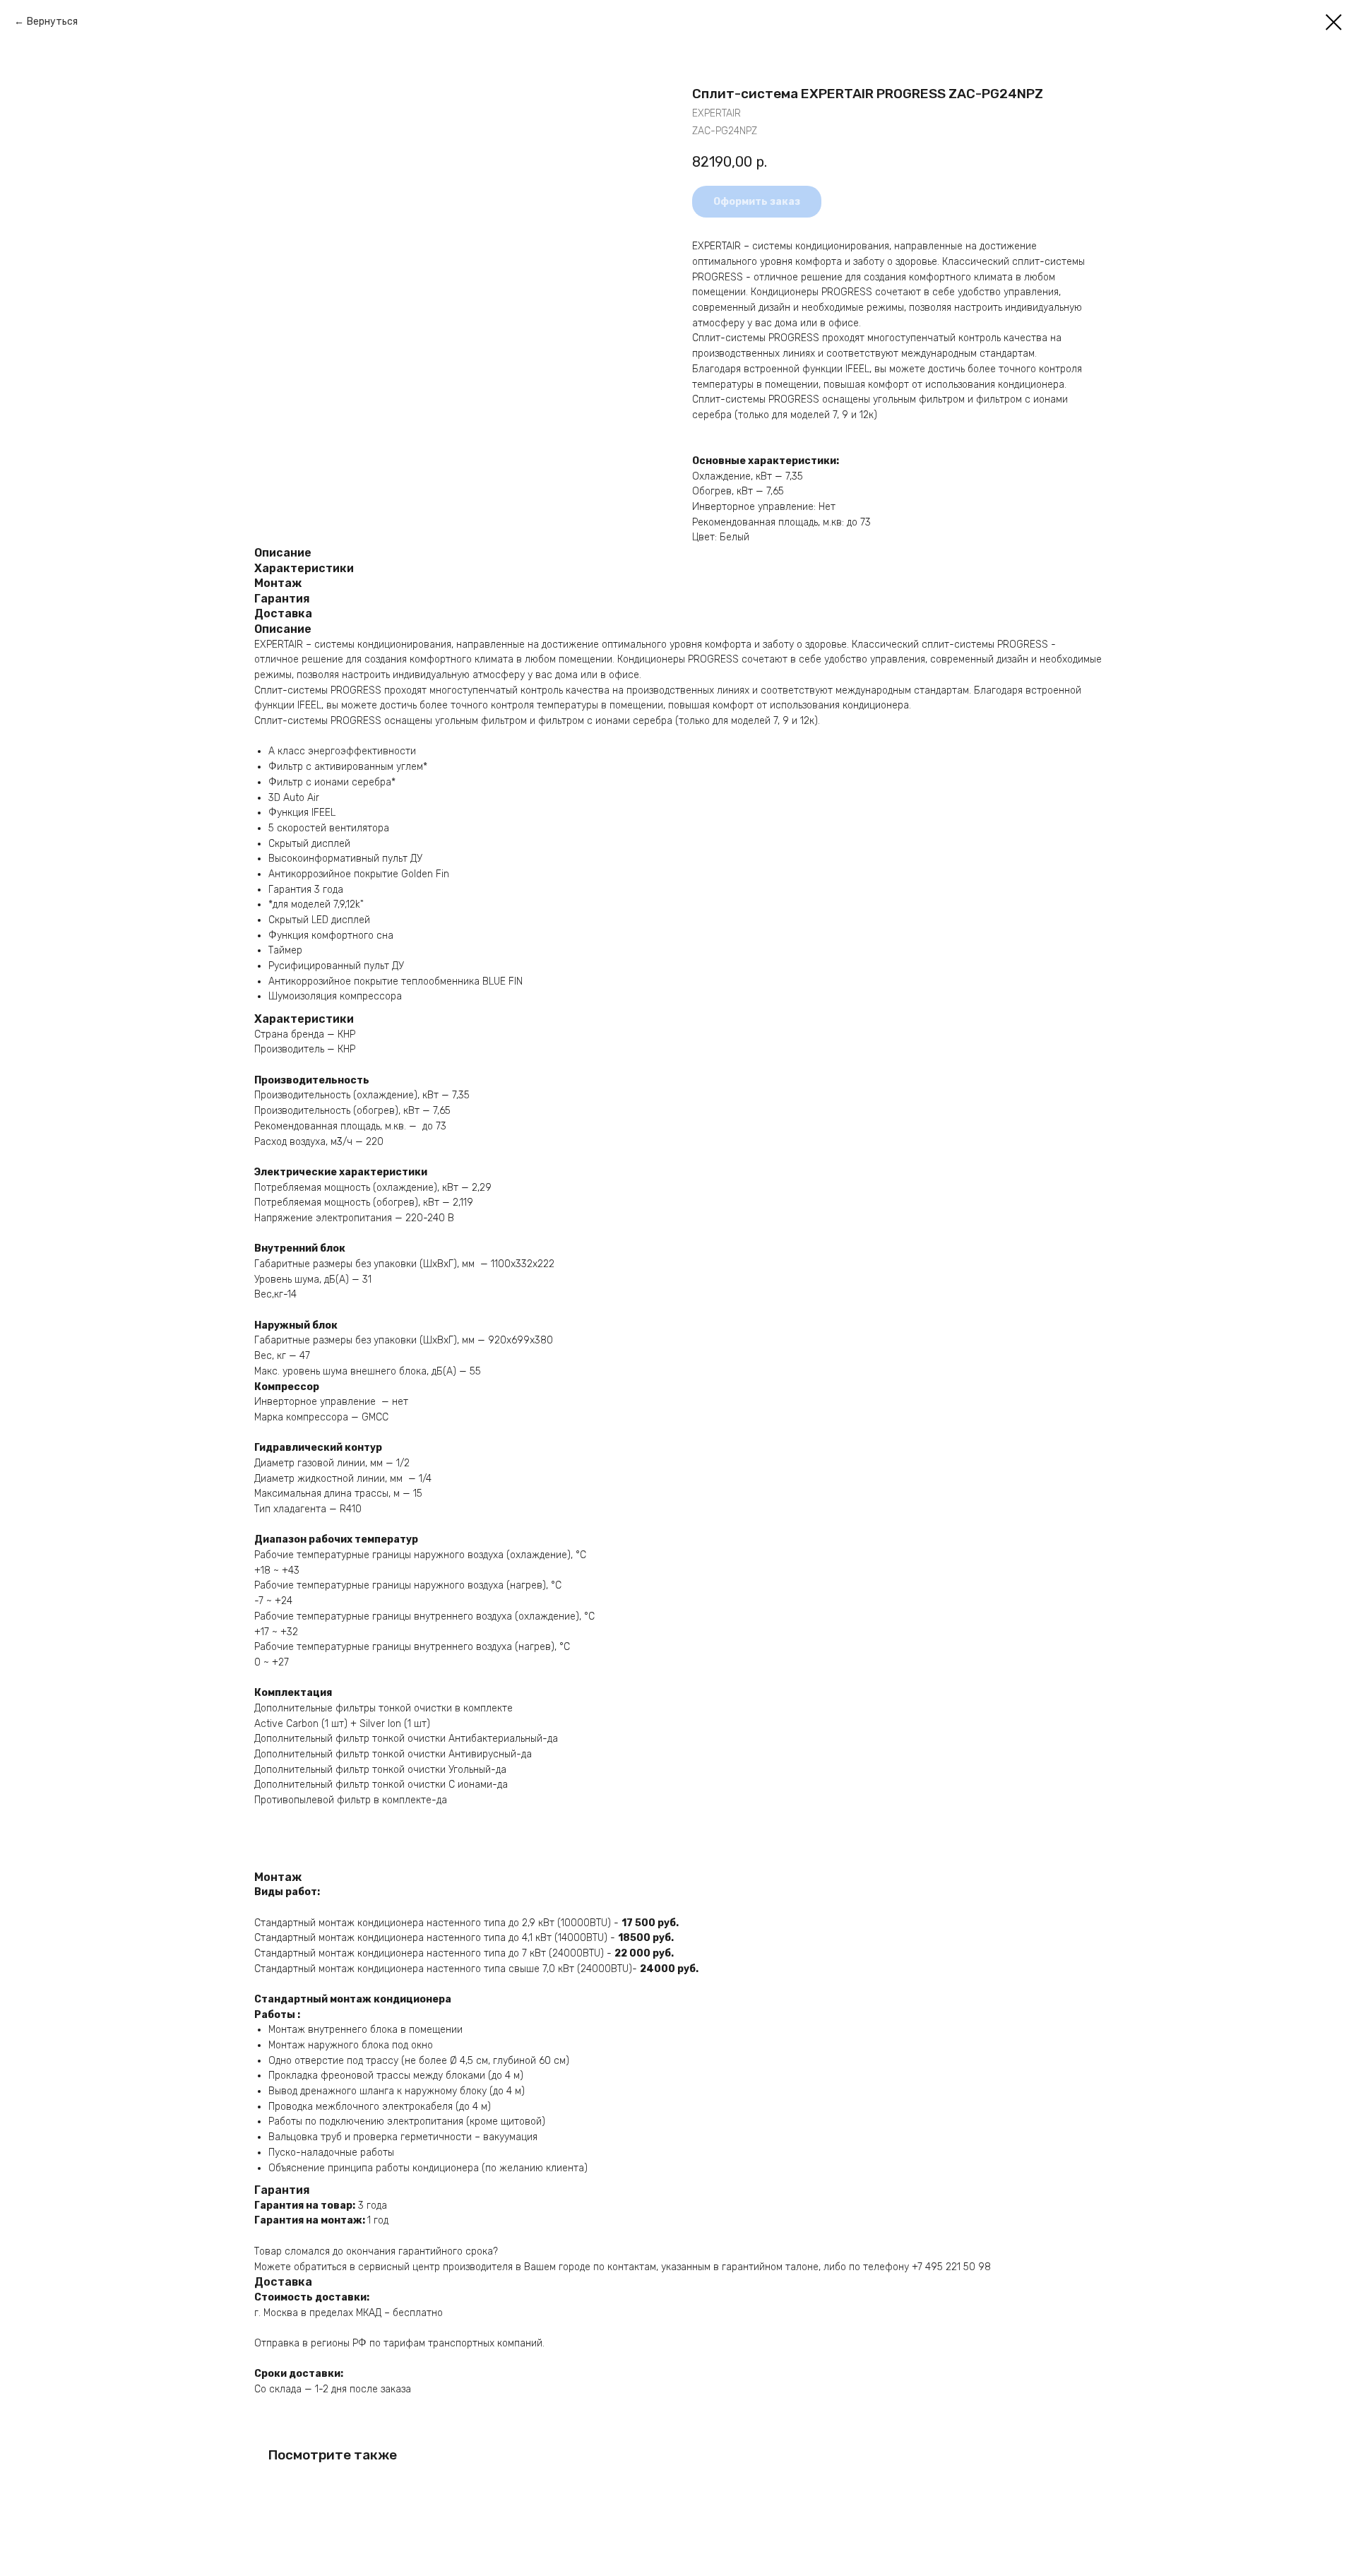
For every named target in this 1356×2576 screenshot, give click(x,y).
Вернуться (52, 22)
